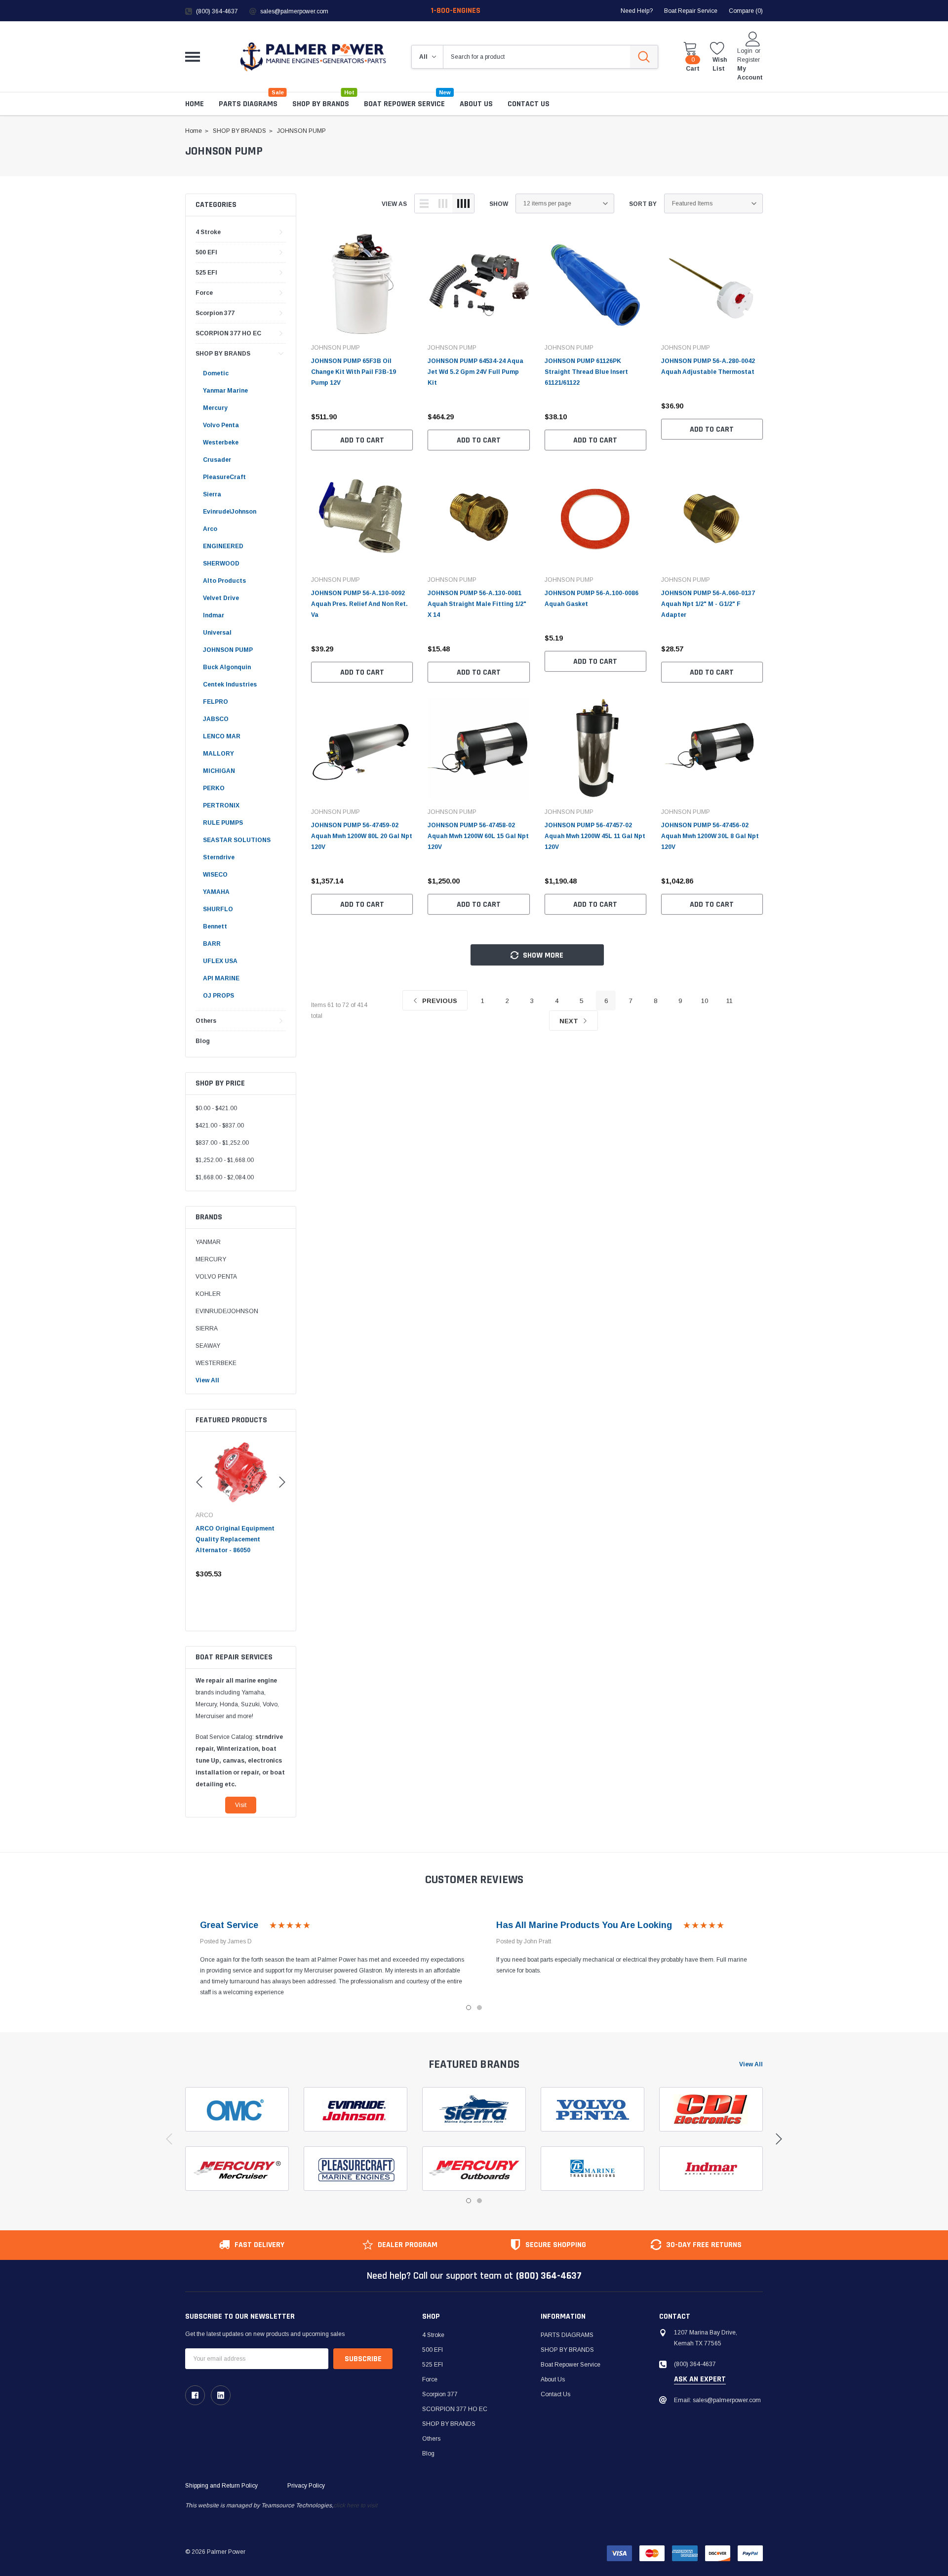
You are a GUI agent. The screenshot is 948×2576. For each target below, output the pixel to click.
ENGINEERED (223, 546)
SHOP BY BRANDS (321, 104)
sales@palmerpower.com (294, 11)
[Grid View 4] (463, 203)
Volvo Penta (221, 425)
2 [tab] (479, 2008)
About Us (553, 2379)
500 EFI (206, 252)
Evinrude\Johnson (230, 512)
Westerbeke (221, 443)
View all (751, 2064)
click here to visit (355, 2505)
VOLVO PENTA (216, 1277)
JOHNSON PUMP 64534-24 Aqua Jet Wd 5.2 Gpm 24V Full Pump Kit (475, 372)
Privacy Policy (306, 2486)
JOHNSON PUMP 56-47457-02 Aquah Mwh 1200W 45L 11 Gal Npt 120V (595, 836)
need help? (637, 11)
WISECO (215, 875)
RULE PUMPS (223, 823)
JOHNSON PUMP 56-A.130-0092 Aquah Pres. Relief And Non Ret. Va (359, 604)
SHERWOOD (221, 563)
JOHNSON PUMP (228, 650)
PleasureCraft (224, 477)
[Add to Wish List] (281, 1574)
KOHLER (208, 1294)
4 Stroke (208, 232)
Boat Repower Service (404, 104)
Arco (210, 529)
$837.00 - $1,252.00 (222, 1143)
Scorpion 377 (215, 313)
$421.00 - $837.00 (220, 1126)
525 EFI (206, 273)
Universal (217, 633)
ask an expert (700, 2379)
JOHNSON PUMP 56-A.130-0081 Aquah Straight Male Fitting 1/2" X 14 (477, 604)
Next (570, 1021)
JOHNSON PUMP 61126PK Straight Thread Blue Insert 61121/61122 (586, 372)
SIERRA (207, 1328)
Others (206, 1021)
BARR (212, 944)
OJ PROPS (218, 996)
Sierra (212, 494)
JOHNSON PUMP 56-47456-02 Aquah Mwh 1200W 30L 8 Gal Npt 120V (710, 836)
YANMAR (208, 1242)
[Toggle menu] (193, 57)
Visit (241, 1805)
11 (730, 1001)
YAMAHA (216, 892)
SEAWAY (208, 1346)
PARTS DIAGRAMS (248, 104)
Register (749, 60)
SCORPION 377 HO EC (228, 333)
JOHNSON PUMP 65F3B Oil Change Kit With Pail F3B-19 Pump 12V (354, 372)
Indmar (214, 615)
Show (499, 204)
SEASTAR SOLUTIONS (237, 840)
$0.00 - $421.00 (216, 1108)
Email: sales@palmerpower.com (717, 2400)
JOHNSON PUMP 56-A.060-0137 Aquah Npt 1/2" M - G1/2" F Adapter (708, 604)
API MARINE (221, 978)
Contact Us (555, 2394)
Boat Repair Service (691, 11)
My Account (750, 73)
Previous (439, 1001)
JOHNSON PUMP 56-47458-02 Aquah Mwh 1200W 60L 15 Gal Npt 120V (478, 836)
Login (745, 51)
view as (394, 204)
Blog (203, 1041)
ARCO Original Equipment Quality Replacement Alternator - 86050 (235, 1539)
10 (705, 1001)
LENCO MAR (222, 736)
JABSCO (216, 719)
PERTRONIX (221, 805)
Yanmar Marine (225, 391)
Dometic (216, 373)
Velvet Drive (221, 598)
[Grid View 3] (443, 203)
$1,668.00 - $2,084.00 (225, 1177)
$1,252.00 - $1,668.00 (225, 1160)
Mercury (215, 408)
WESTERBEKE (216, 1363)
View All (207, 1380)
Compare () (746, 11)
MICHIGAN (219, 771)
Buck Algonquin (227, 667)
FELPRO (216, 702)
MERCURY (211, 1259)
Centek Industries (230, 684)
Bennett (215, 926)
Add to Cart (362, 440)
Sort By (643, 204)
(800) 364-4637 (217, 11)
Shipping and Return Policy (221, 2486)
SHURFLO (218, 909)
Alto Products (224, 581)
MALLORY (218, 754)
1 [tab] (469, 2008)
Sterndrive (219, 857)
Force (204, 293)
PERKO (214, 788)
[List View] (424, 203)
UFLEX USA (220, 961)
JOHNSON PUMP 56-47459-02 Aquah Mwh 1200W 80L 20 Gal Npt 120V (362, 836)
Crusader (217, 460)
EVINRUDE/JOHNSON (227, 1311)
